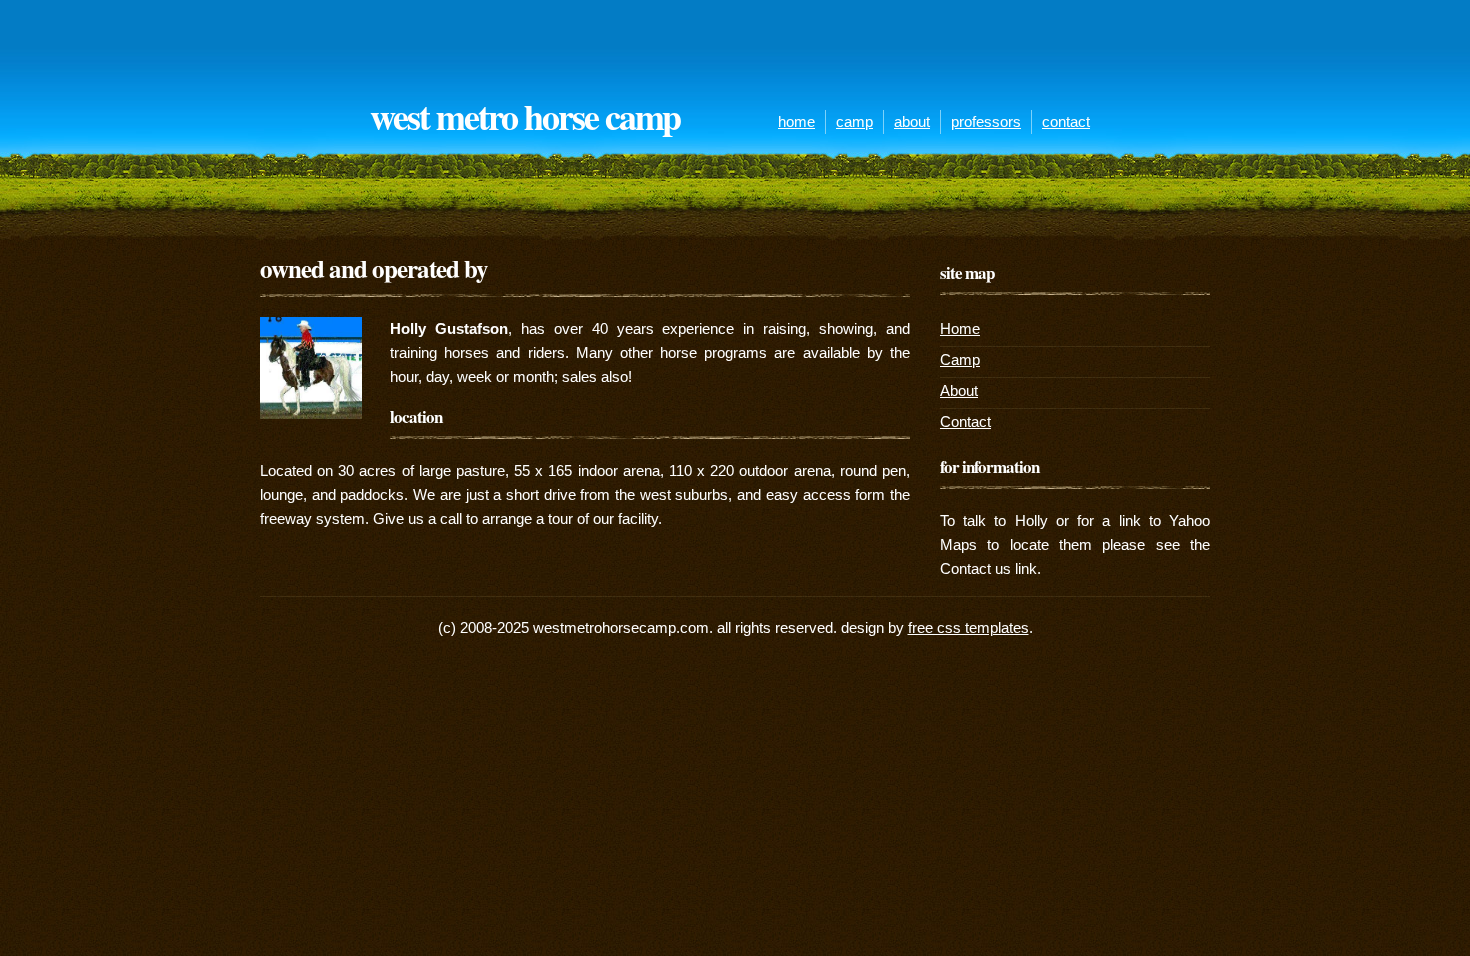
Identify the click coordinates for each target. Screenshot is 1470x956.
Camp (854, 121)
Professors (986, 121)
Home (796, 121)
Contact (1066, 121)
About (912, 121)
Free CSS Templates (968, 627)
